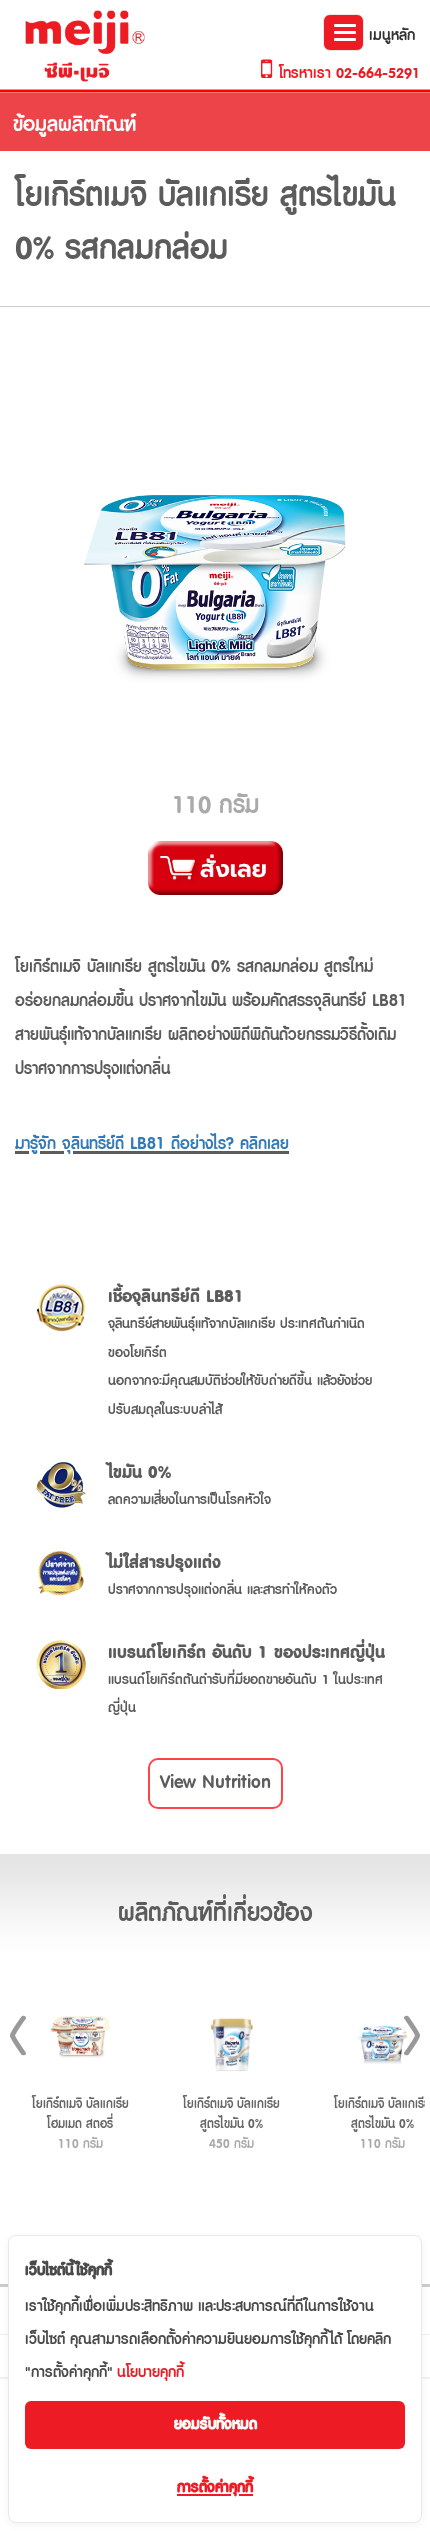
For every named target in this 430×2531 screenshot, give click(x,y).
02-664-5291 (378, 73)
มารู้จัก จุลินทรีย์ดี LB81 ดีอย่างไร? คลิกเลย (152, 1144)
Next (412, 2035)
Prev (18, 2035)
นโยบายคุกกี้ (150, 2372)
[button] (215, 1783)
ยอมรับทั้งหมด (215, 2424)
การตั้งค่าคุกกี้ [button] (215, 2487)
